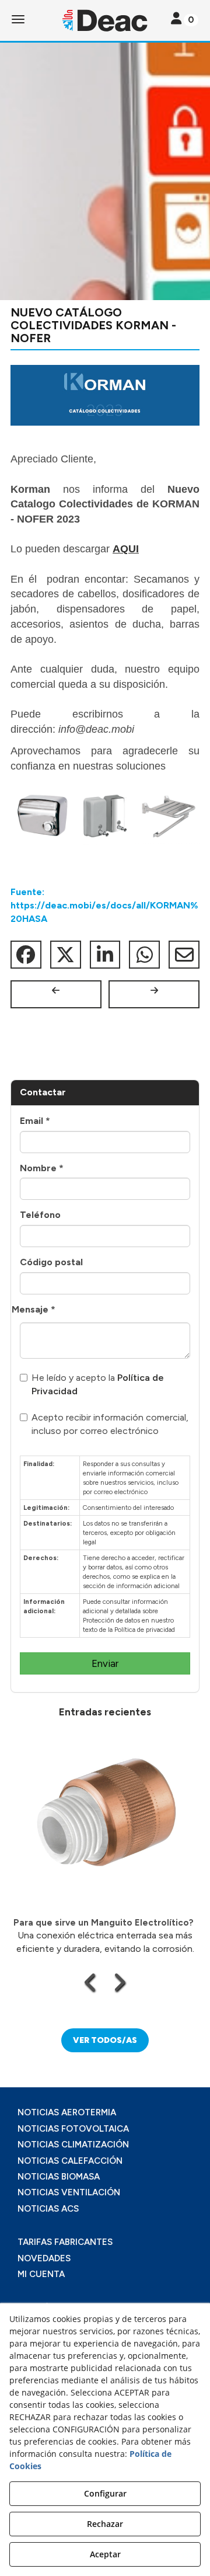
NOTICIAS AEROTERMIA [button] (67, 2112)
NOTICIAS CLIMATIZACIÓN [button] (73, 2145)
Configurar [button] (105, 2493)
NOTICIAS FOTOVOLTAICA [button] (73, 2129)
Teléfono (40, 1215)
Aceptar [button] (105, 2554)
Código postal (51, 1262)
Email (35, 1121)
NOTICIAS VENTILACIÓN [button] (69, 2192)
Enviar (105, 1663)
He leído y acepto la (98, 1384)
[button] (105, 20)
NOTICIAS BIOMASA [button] (59, 2177)
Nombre (42, 1168)
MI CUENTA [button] (41, 2274)
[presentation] (91, 1982)
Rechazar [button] (105, 2524)
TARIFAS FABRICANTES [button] (65, 2242)
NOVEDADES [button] (44, 2258)
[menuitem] (105, 2113)
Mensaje (34, 1309)
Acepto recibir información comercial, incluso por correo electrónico (110, 1424)
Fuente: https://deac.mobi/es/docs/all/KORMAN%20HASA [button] (104, 905)
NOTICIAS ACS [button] (48, 2209)
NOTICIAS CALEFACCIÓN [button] (70, 2161)
